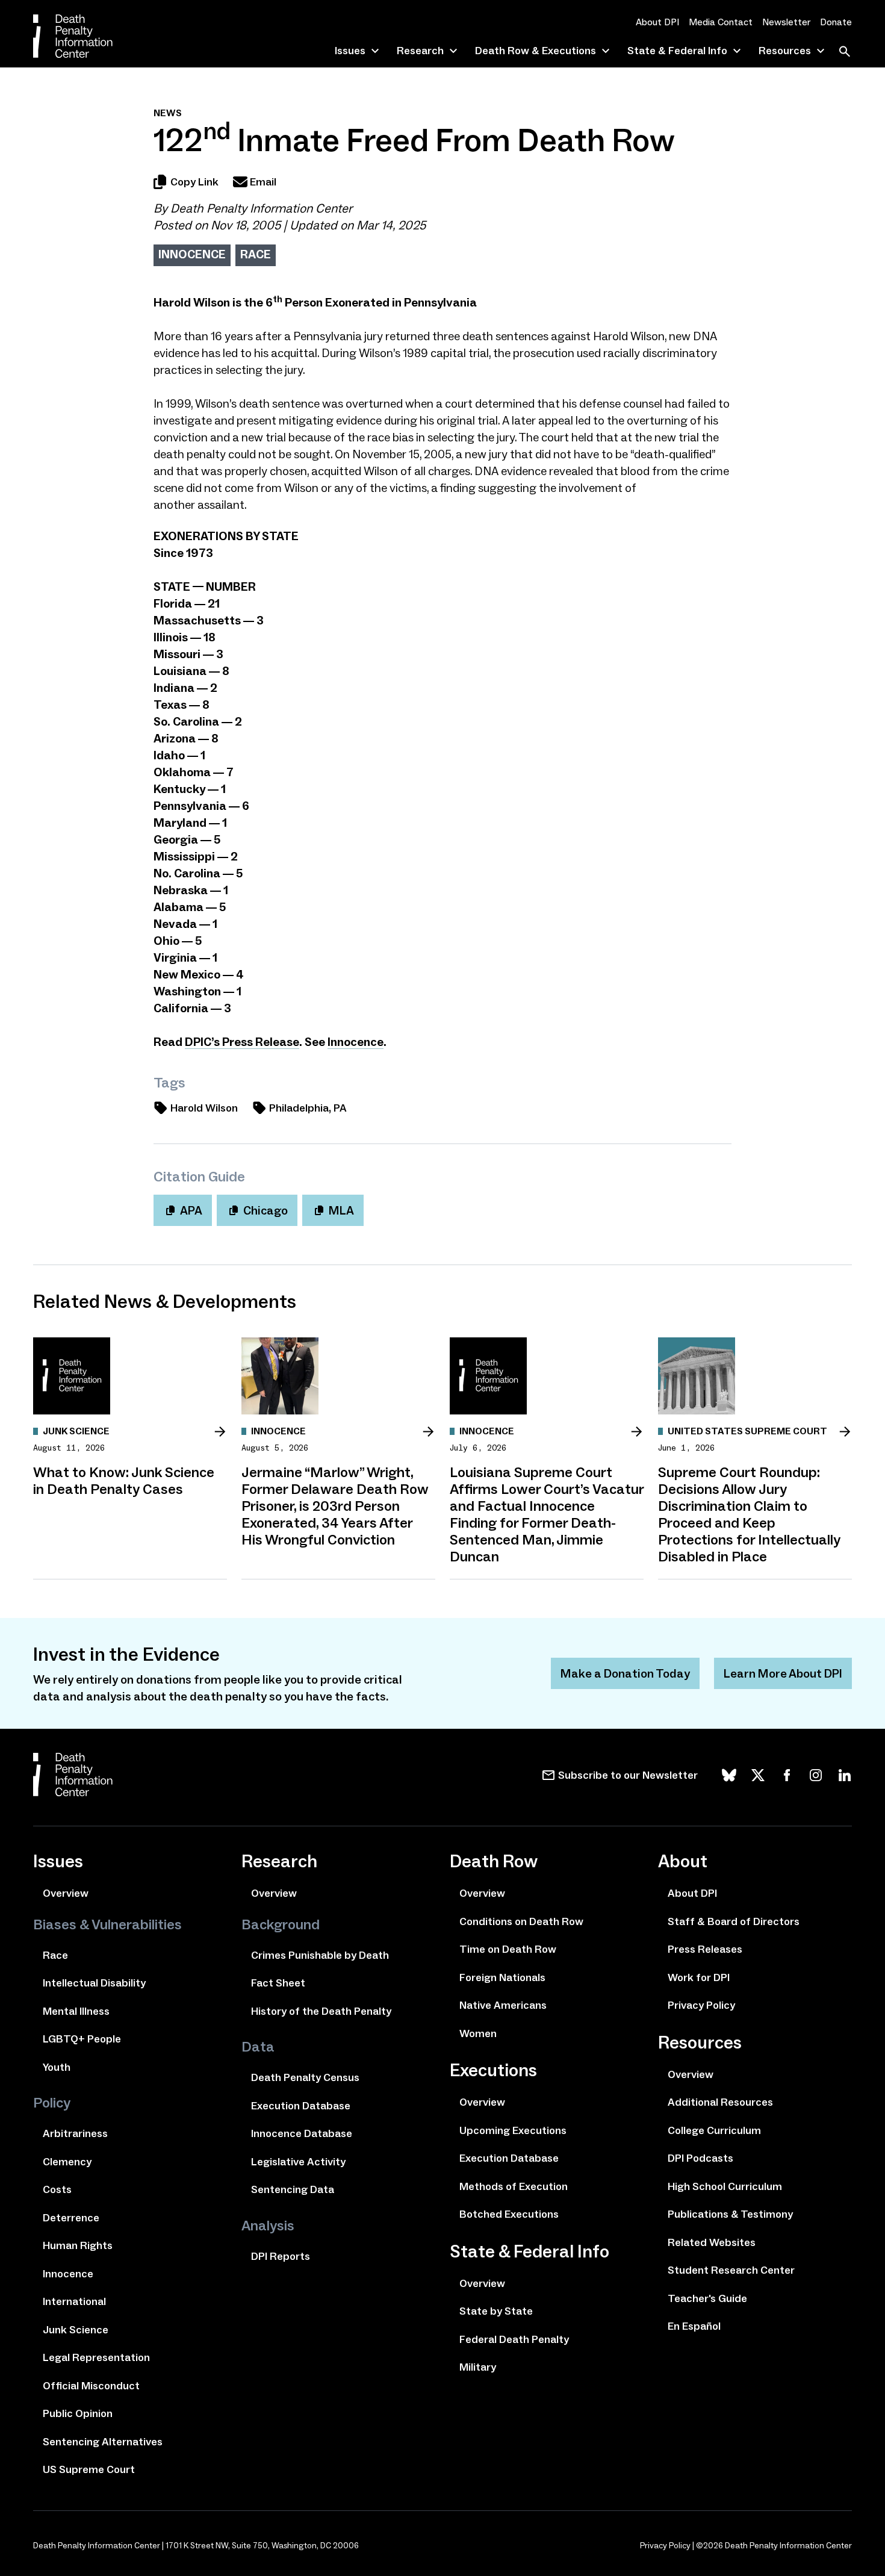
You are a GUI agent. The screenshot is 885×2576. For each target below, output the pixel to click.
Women (478, 2033)
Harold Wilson (204, 1108)
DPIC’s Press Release (242, 1042)
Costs (57, 2189)
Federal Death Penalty (514, 2339)
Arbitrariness (75, 2133)
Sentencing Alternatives (103, 2442)
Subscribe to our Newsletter (628, 1775)
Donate (836, 22)
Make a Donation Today (625, 1673)
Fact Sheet (278, 1983)
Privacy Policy (701, 2005)
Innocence (192, 254)
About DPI (657, 22)
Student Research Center (731, 2270)
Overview (66, 1893)
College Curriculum (714, 2130)
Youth (57, 2067)
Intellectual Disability (94, 1983)
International (74, 2301)
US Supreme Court (89, 2469)
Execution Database (301, 2106)
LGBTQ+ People (82, 2039)
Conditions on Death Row (521, 1921)
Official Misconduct (91, 2386)
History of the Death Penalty (321, 2011)
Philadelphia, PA (308, 1108)
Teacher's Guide (707, 2298)
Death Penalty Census (305, 2077)
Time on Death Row (508, 1949)
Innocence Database (302, 2133)
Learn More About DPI (783, 1673)
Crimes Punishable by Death (320, 1955)
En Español (694, 2326)
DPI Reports (281, 2256)
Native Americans (503, 2005)
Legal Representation (96, 2357)
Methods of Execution (514, 2186)
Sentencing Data (293, 2189)
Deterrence (71, 2218)
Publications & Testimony (730, 2214)
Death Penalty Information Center (261, 208)
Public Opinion (78, 2413)
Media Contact (721, 22)
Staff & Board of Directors (734, 1921)
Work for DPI (699, 1977)
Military (478, 2367)
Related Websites (712, 2242)
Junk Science (76, 2330)
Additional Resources (720, 2102)
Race (256, 254)
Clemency (67, 2162)
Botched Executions (509, 2214)
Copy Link (194, 182)
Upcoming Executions (513, 2130)
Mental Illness (76, 2011)
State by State (496, 2311)
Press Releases (705, 1949)
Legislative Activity (298, 2162)
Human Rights (78, 2245)
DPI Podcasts (700, 2158)
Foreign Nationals (502, 1977)
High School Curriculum (725, 2186)
